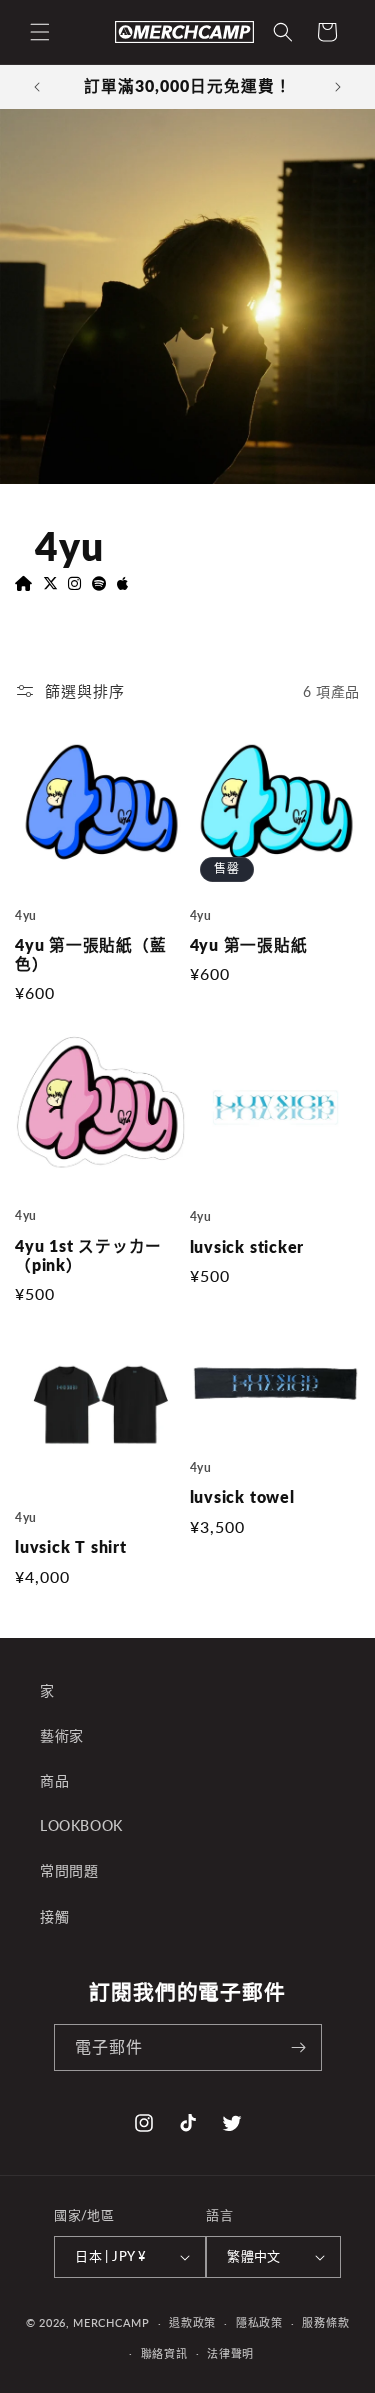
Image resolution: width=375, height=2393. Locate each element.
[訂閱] (299, 2047)
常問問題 (69, 1870)
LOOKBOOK (81, 1825)
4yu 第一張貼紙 (249, 945)
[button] (40, 32)
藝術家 (62, 1735)
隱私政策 (259, 2322)
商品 (54, 1780)
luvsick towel (242, 1497)
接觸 (54, 1916)
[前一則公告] (37, 87)
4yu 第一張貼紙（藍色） (91, 954)
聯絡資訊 (164, 2353)
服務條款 (325, 2322)
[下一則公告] (338, 87)
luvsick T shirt (71, 1547)
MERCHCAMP (111, 2322)
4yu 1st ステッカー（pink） (88, 1255)
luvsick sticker (247, 1247)
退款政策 (192, 2322)
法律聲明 (230, 2353)
